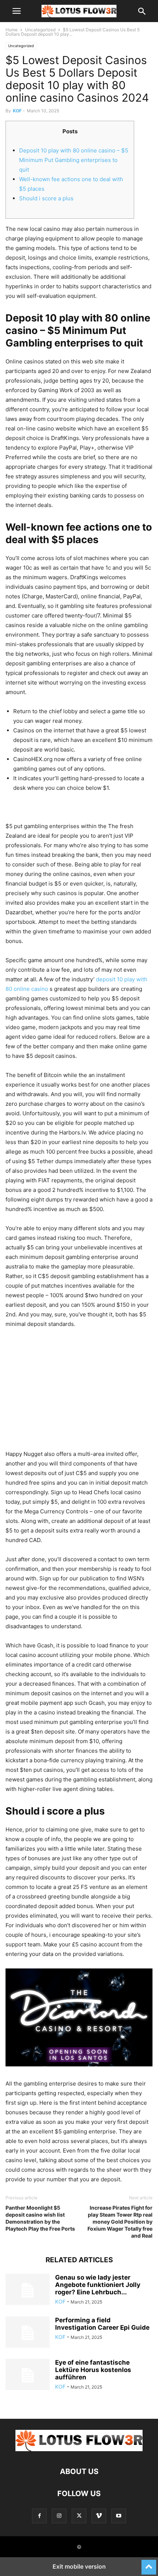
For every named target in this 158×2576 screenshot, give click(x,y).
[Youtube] (119, 2516)
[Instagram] (59, 2516)
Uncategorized (40, 30)
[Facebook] (39, 2516)
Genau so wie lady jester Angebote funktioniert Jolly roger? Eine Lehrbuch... (98, 2285)
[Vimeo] (99, 2516)
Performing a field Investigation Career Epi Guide (102, 2324)
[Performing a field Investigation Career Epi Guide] (28, 2333)
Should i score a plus (46, 198)
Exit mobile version (79, 2566)
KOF (17, 111)
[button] (17, 11)
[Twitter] (79, 2516)
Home (12, 30)
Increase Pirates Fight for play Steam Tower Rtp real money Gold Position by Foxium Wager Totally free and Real (120, 2222)
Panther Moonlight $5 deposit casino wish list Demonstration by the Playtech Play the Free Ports (40, 2218)
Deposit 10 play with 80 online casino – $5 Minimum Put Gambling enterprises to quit (74, 160)
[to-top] (149, 2564)
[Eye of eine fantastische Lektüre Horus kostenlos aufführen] (28, 2375)
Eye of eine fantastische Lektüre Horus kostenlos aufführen (93, 2370)
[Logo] (79, 2449)
